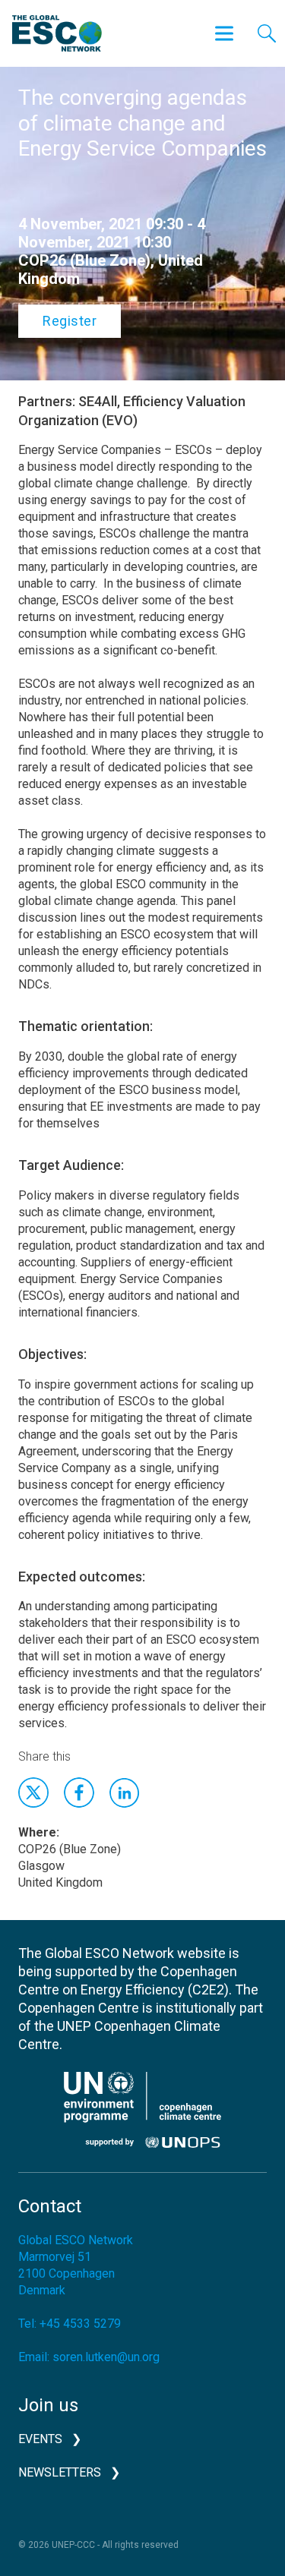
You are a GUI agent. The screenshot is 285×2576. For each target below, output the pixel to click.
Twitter (33, 1792)
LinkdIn (125, 1792)
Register (70, 321)
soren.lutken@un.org (106, 2357)
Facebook (79, 1792)
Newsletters (60, 2472)
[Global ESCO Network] (57, 33)
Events (40, 2439)
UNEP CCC (142, 2110)
